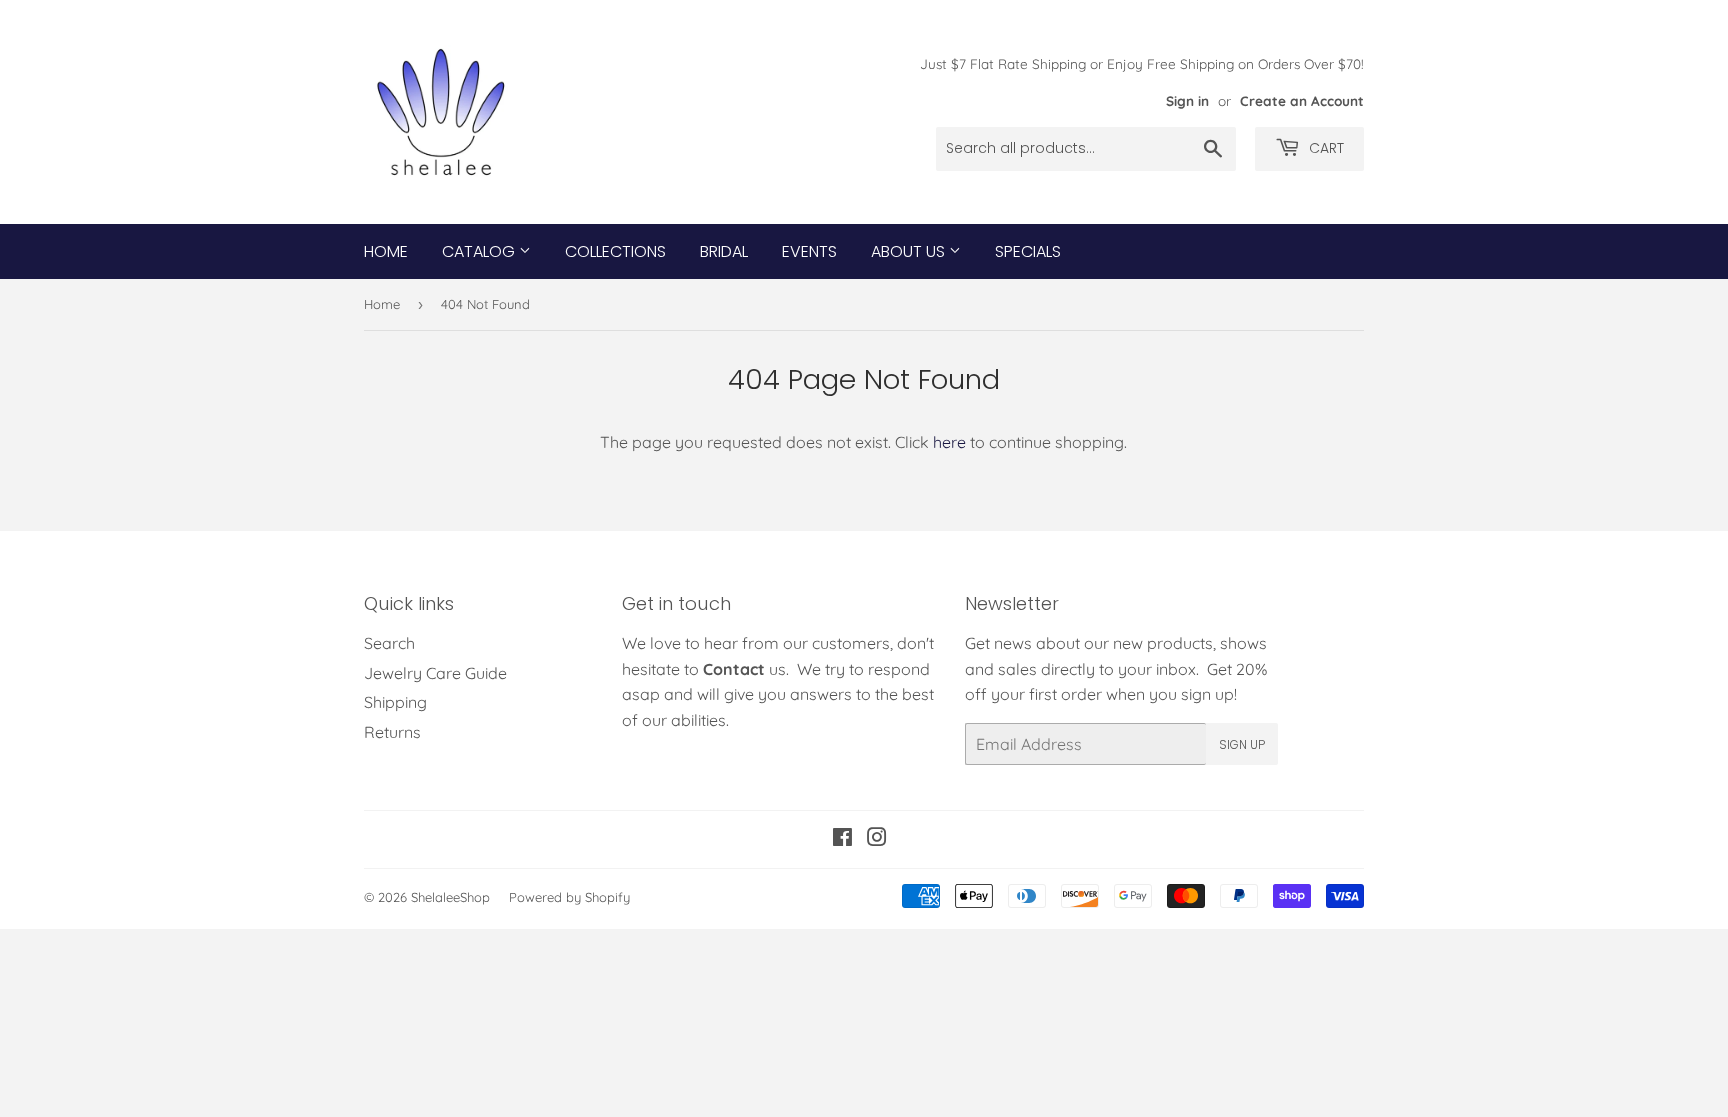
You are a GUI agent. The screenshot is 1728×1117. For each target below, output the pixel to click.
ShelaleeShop (450, 897)
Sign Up (1242, 744)
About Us (910, 251)
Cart (1324, 148)
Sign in (1187, 100)
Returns (392, 732)
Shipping (395, 702)
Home (386, 251)
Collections (615, 251)
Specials (1028, 251)
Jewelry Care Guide (435, 673)
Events (809, 251)
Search (389, 643)
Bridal (724, 251)
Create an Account (1302, 100)
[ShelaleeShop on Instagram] (877, 839)
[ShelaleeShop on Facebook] (842, 839)
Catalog (480, 251)
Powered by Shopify (569, 897)
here (949, 442)
